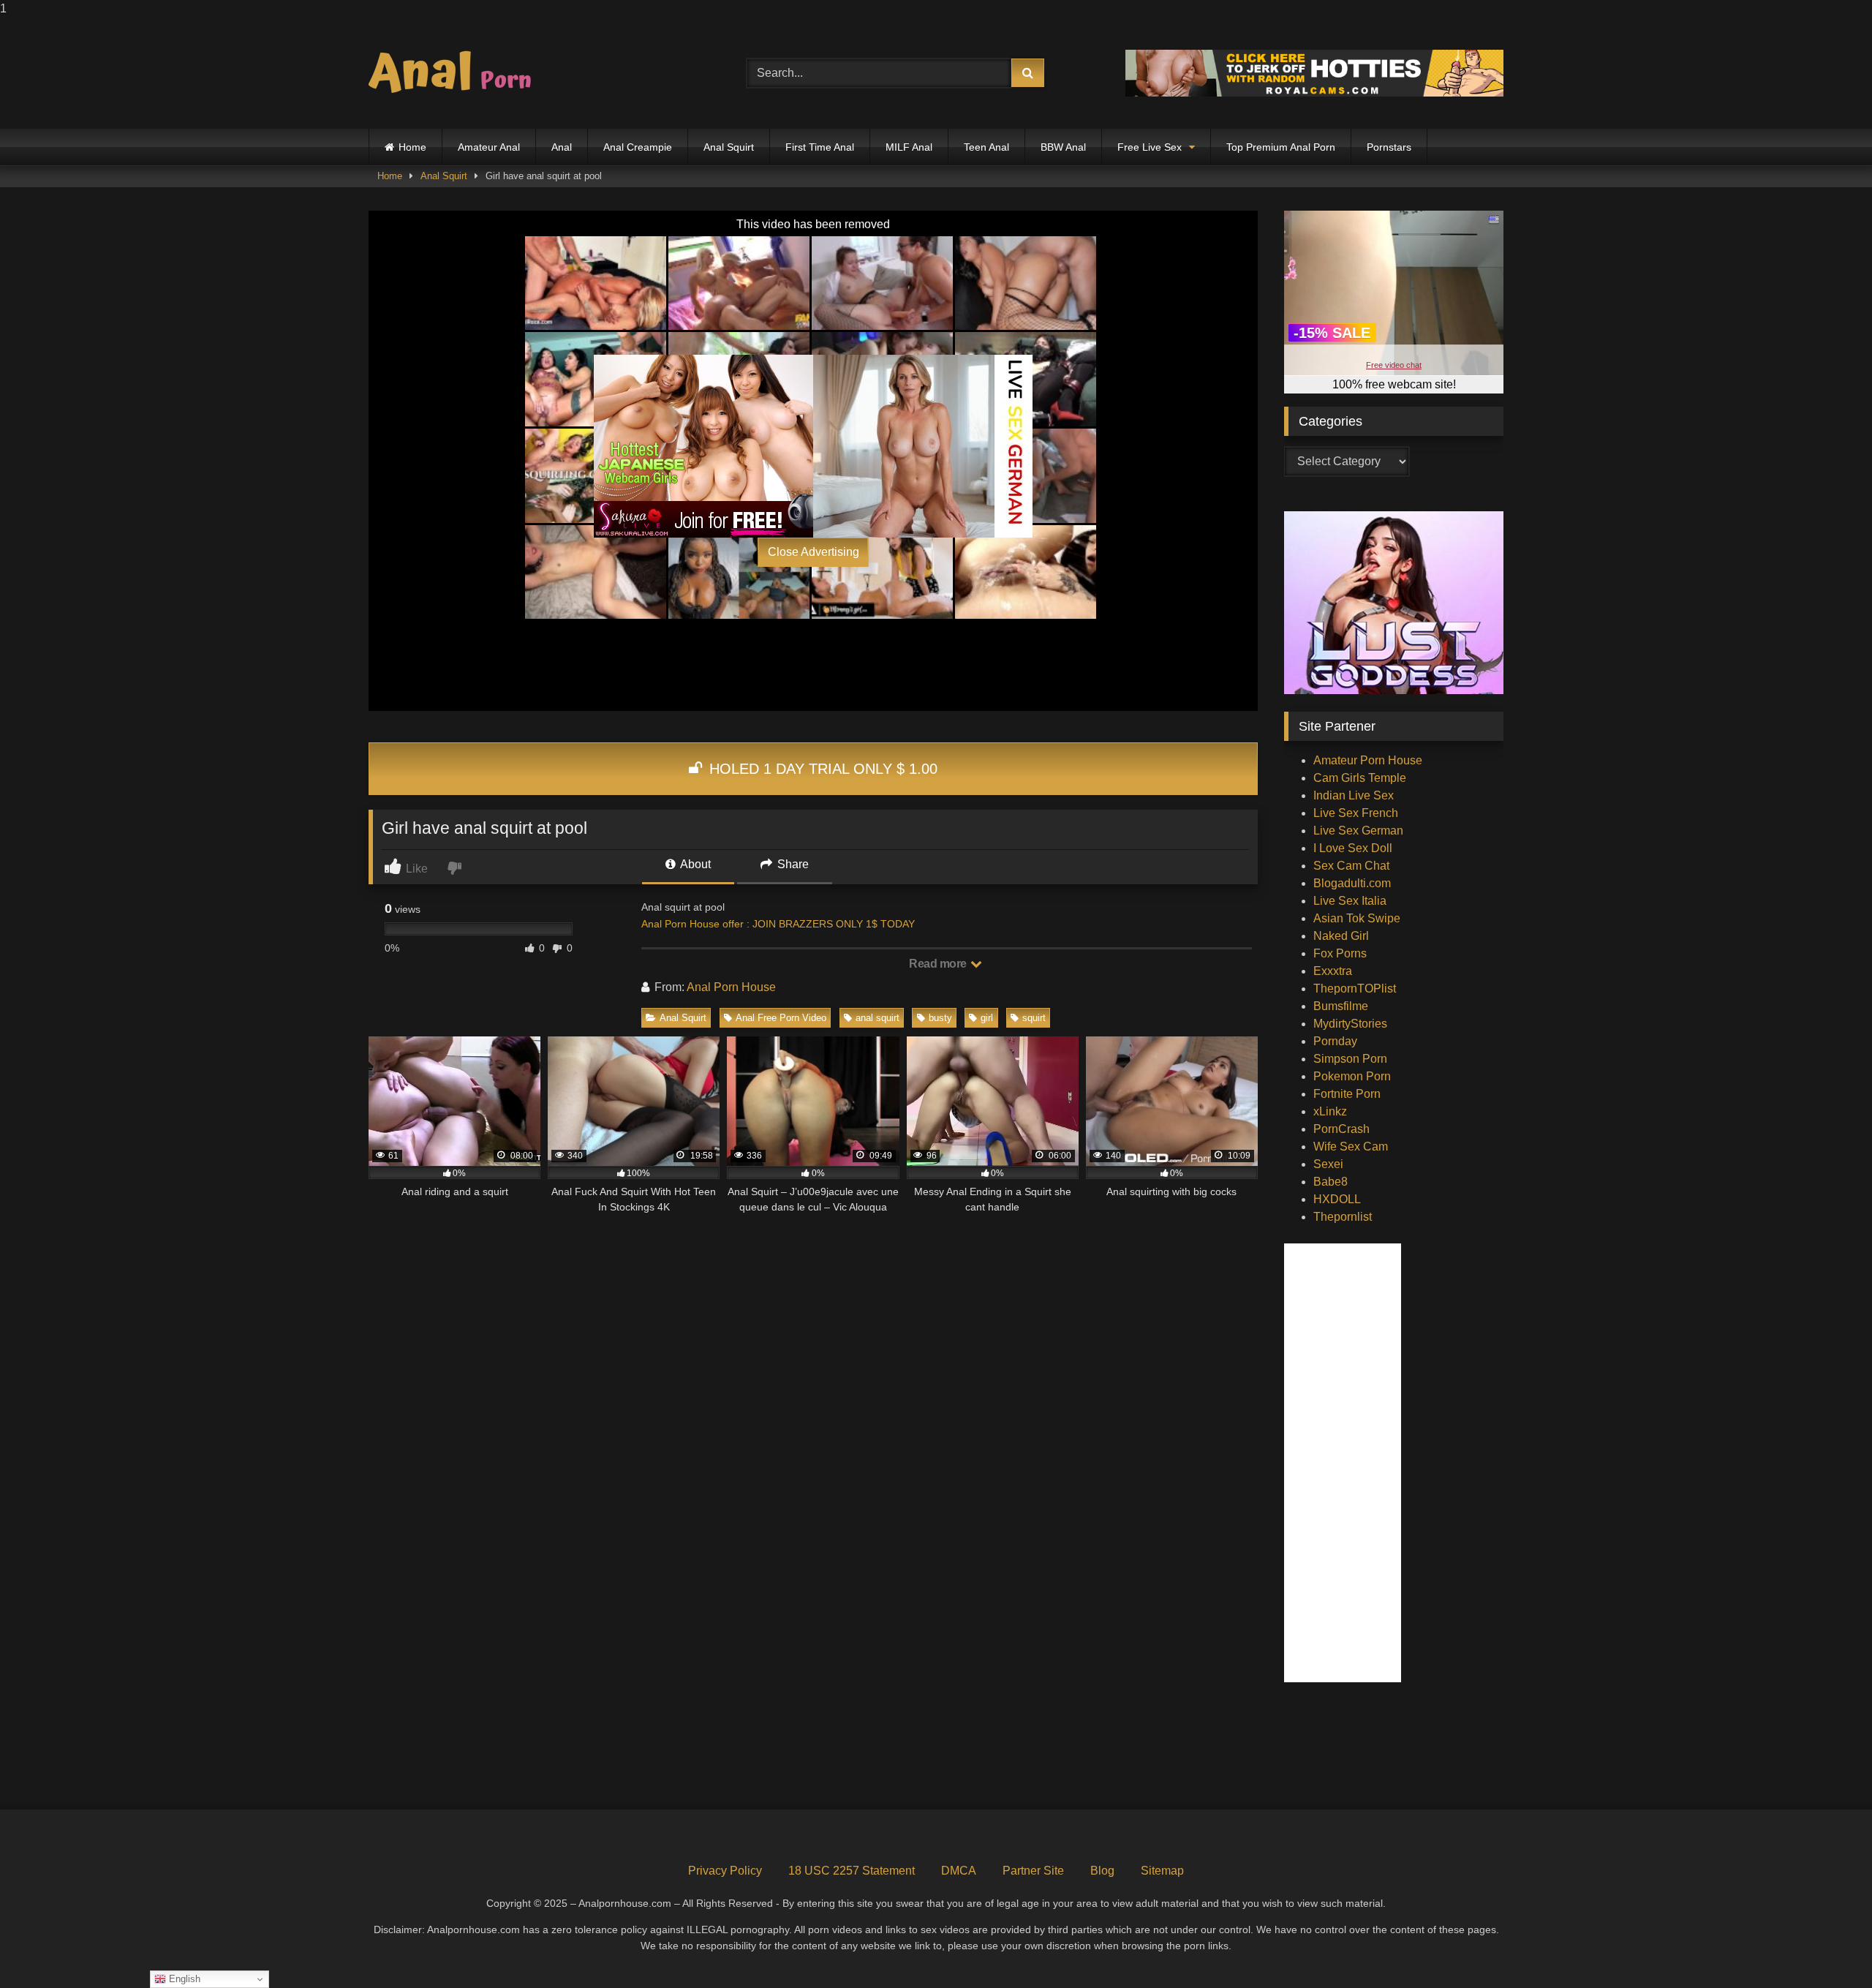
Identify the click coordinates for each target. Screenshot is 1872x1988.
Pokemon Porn (1352, 1076)
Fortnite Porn (1347, 1094)
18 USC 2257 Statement (852, 1871)
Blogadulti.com (1352, 883)
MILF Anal (909, 147)
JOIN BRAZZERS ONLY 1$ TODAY (834, 924)
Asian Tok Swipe (1357, 918)
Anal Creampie (638, 147)
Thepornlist (1343, 1217)
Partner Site (1033, 1871)
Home (412, 147)
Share (792, 864)
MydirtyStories (1350, 1024)
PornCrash (1341, 1129)
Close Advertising (814, 552)
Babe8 (1331, 1182)
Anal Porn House (731, 987)
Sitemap (1162, 1871)
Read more (939, 964)
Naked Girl (1341, 936)
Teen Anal (986, 147)
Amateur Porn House (1368, 760)
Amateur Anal (489, 147)
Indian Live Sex (1354, 795)
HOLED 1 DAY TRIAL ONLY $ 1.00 (821, 769)
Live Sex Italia (1350, 901)
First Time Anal (820, 147)
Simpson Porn (1350, 1059)
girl (987, 1018)
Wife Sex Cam (1351, 1147)
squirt (1034, 1018)
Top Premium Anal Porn (1281, 147)
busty (940, 1018)
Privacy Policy (725, 1871)
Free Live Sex (1150, 147)
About (694, 864)
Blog (1102, 1871)
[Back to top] (1827, 1947)
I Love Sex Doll (1353, 848)
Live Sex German (1358, 831)
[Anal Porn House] (456, 73)
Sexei (1328, 1164)
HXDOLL (1337, 1199)
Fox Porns (1340, 953)
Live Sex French (1356, 813)
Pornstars (1389, 147)
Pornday (1335, 1041)
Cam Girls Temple (1360, 778)
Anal (562, 147)
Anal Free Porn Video (781, 1018)
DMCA (959, 1871)
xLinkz (1330, 1111)
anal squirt (877, 1018)
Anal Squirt (729, 147)
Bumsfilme (1341, 1006)
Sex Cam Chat (1351, 866)
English (183, 1979)
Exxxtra (1333, 971)
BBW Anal (1063, 147)
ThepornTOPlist (1355, 989)
